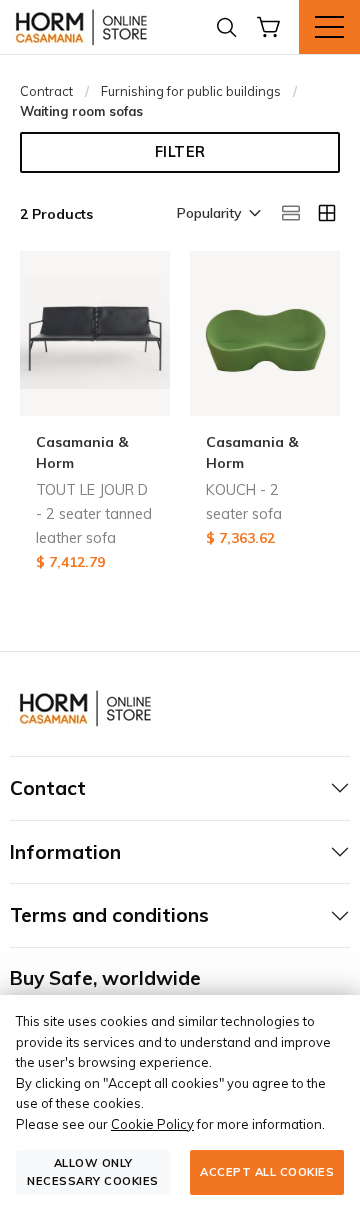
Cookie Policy (152, 1124)
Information (65, 852)
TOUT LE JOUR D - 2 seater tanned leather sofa (94, 514)
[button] (217, 215)
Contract (46, 91)
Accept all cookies (267, 1172)
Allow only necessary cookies (93, 1171)
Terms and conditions (109, 915)
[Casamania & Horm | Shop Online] (85, 27)
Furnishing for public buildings (191, 91)
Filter (180, 152)
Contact (48, 788)
